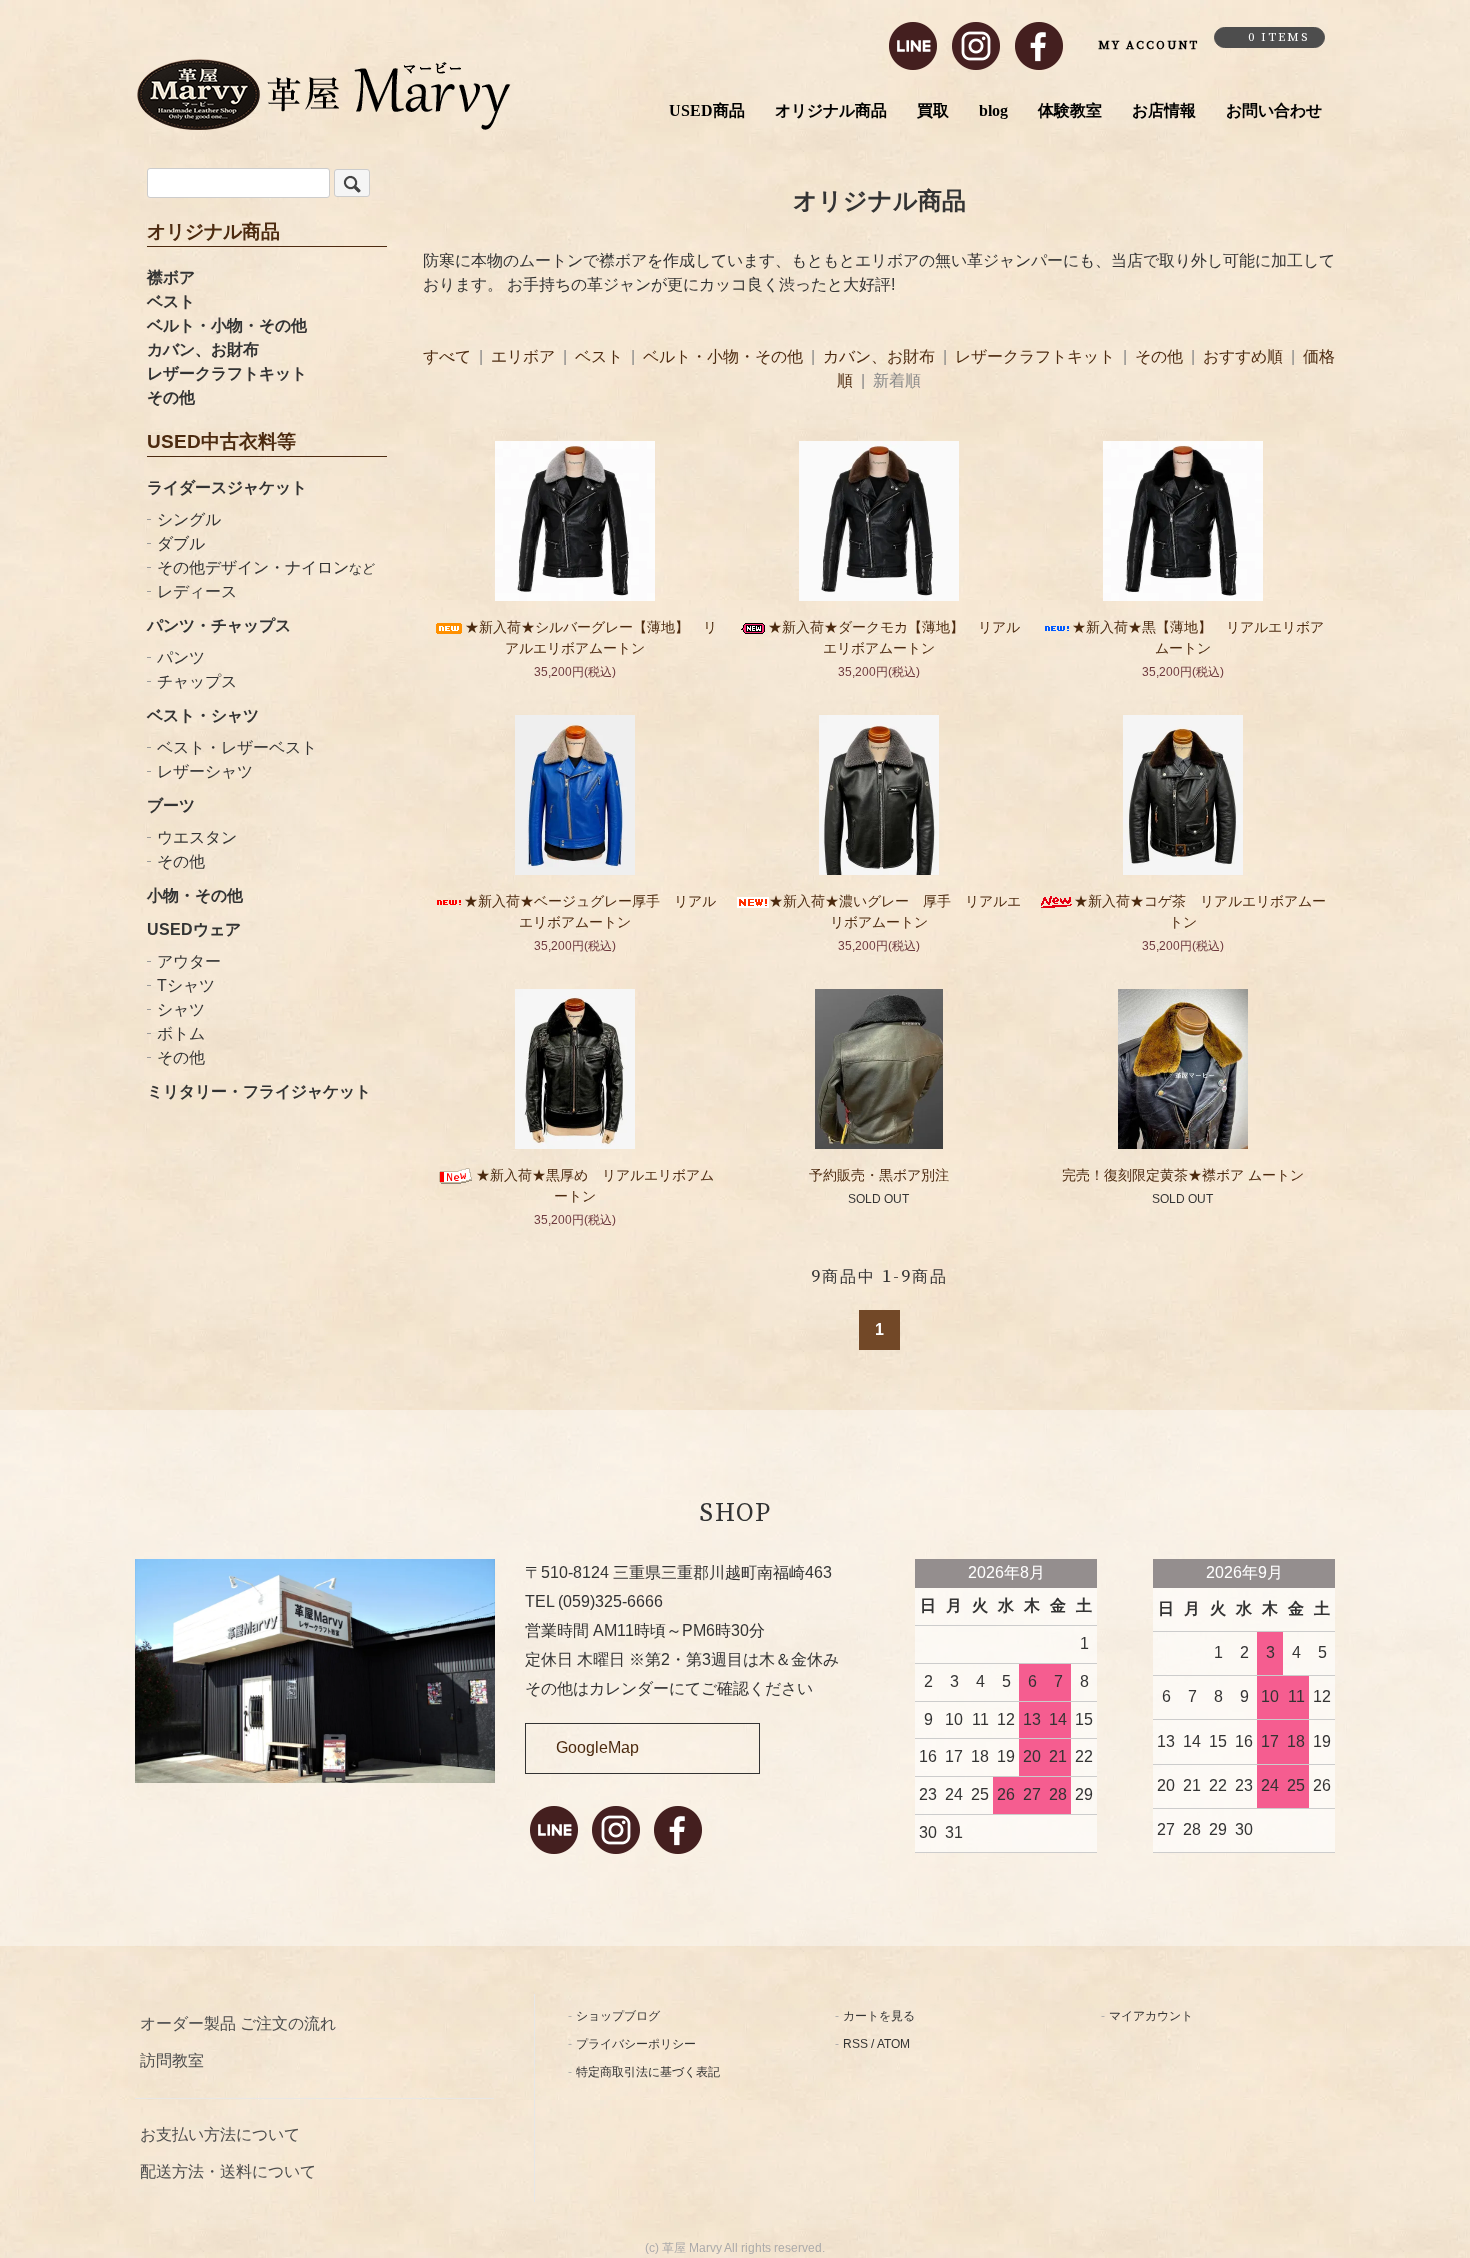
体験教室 (1070, 110)
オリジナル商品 (831, 110)
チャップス (197, 681)
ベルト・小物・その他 (227, 325)
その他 (171, 397)
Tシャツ (186, 985)
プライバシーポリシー (636, 2044)
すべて (449, 356)
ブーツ (171, 805)
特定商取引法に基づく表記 (648, 2072)
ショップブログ (618, 2016)
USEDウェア (194, 929)
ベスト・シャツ (203, 715)
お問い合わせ (1274, 110)
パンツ (181, 657)
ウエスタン (197, 837)
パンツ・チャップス (219, 625)
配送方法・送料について (228, 2171)
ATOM (893, 2044)
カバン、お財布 (203, 349)
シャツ (181, 1009)
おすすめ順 (1243, 356)
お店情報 (1164, 110)
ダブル (181, 543)
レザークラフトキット (227, 373)
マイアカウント (1151, 2016)
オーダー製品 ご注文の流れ (238, 2023)
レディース (197, 591)
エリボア (525, 356)
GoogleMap (597, 1747)
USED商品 (707, 110)
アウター (189, 961)
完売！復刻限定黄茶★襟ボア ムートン (1183, 1175)
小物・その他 (195, 895)
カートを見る (879, 2016)
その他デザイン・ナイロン (266, 567)
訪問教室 (172, 2060)
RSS (855, 2044)
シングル (189, 519)
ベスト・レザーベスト (237, 747)
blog (993, 110)
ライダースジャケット (227, 487)
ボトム (181, 1033)
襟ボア (171, 277)
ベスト (171, 301)
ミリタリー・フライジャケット (259, 1091)
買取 (933, 110)
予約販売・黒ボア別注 (879, 1175)
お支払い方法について (220, 2134)
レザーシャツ (205, 771)
